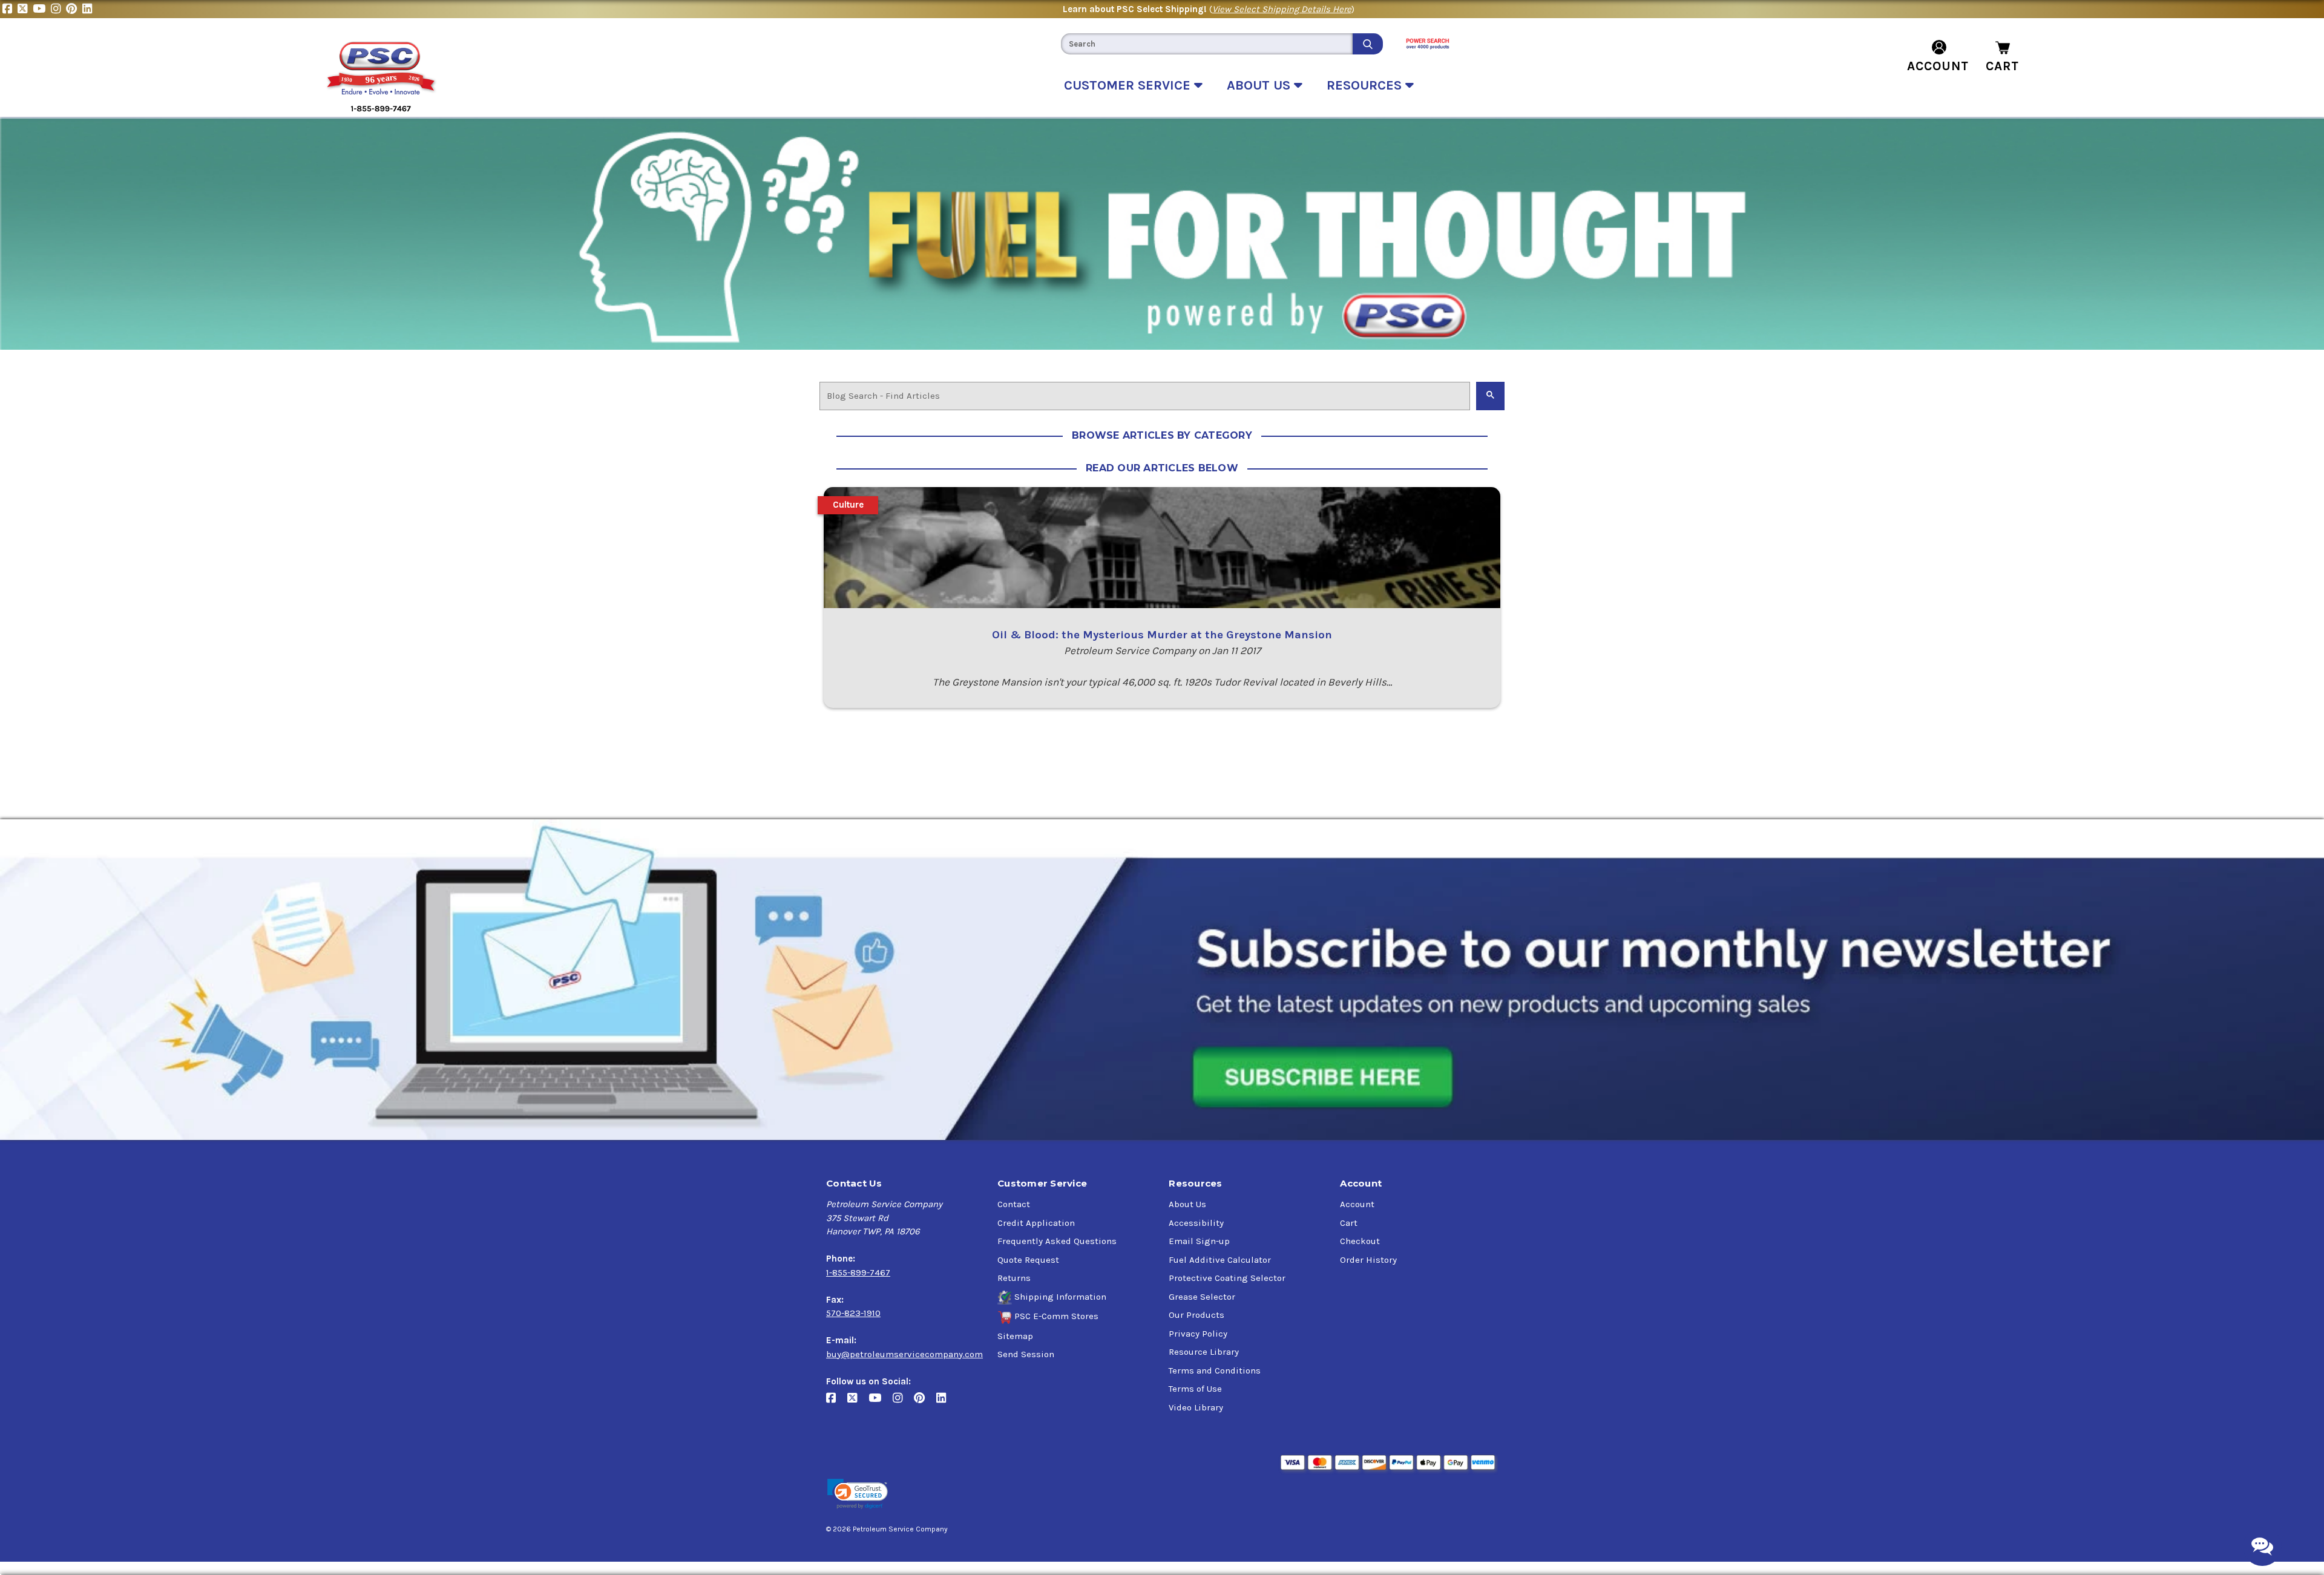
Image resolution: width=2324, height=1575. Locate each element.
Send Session (1026, 1354)
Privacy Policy (1198, 1334)
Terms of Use (1195, 1389)
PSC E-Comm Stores (1056, 1316)
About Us (1187, 1204)
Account (1357, 1204)
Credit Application (1036, 1223)
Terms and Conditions (1215, 1370)
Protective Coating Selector (1227, 1278)
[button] (858, 1494)
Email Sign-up (1199, 1241)
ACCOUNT (1938, 66)
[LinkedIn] (89, 9)
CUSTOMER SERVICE (1129, 85)
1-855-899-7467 (858, 1272)
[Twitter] (25, 9)
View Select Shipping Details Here (1282, 9)
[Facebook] (10, 9)
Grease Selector (1202, 1297)
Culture (848, 505)
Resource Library (1204, 1352)
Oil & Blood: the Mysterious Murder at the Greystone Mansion (1162, 635)
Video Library (1196, 1407)
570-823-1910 (853, 1313)
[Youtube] (42, 9)
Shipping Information (1060, 1297)
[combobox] (1207, 44)
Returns (1014, 1278)
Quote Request (1028, 1260)
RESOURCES (1366, 85)
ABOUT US (1260, 85)
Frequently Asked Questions (1057, 1241)
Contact (1014, 1204)
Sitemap (1015, 1336)
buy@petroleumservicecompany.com (904, 1354)
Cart (1349, 1223)
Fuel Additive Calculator (1220, 1260)
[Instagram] (58, 9)
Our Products (1196, 1315)
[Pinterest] (74, 9)
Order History (1368, 1260)
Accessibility (1196, 1223)
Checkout (1360, 1241)
